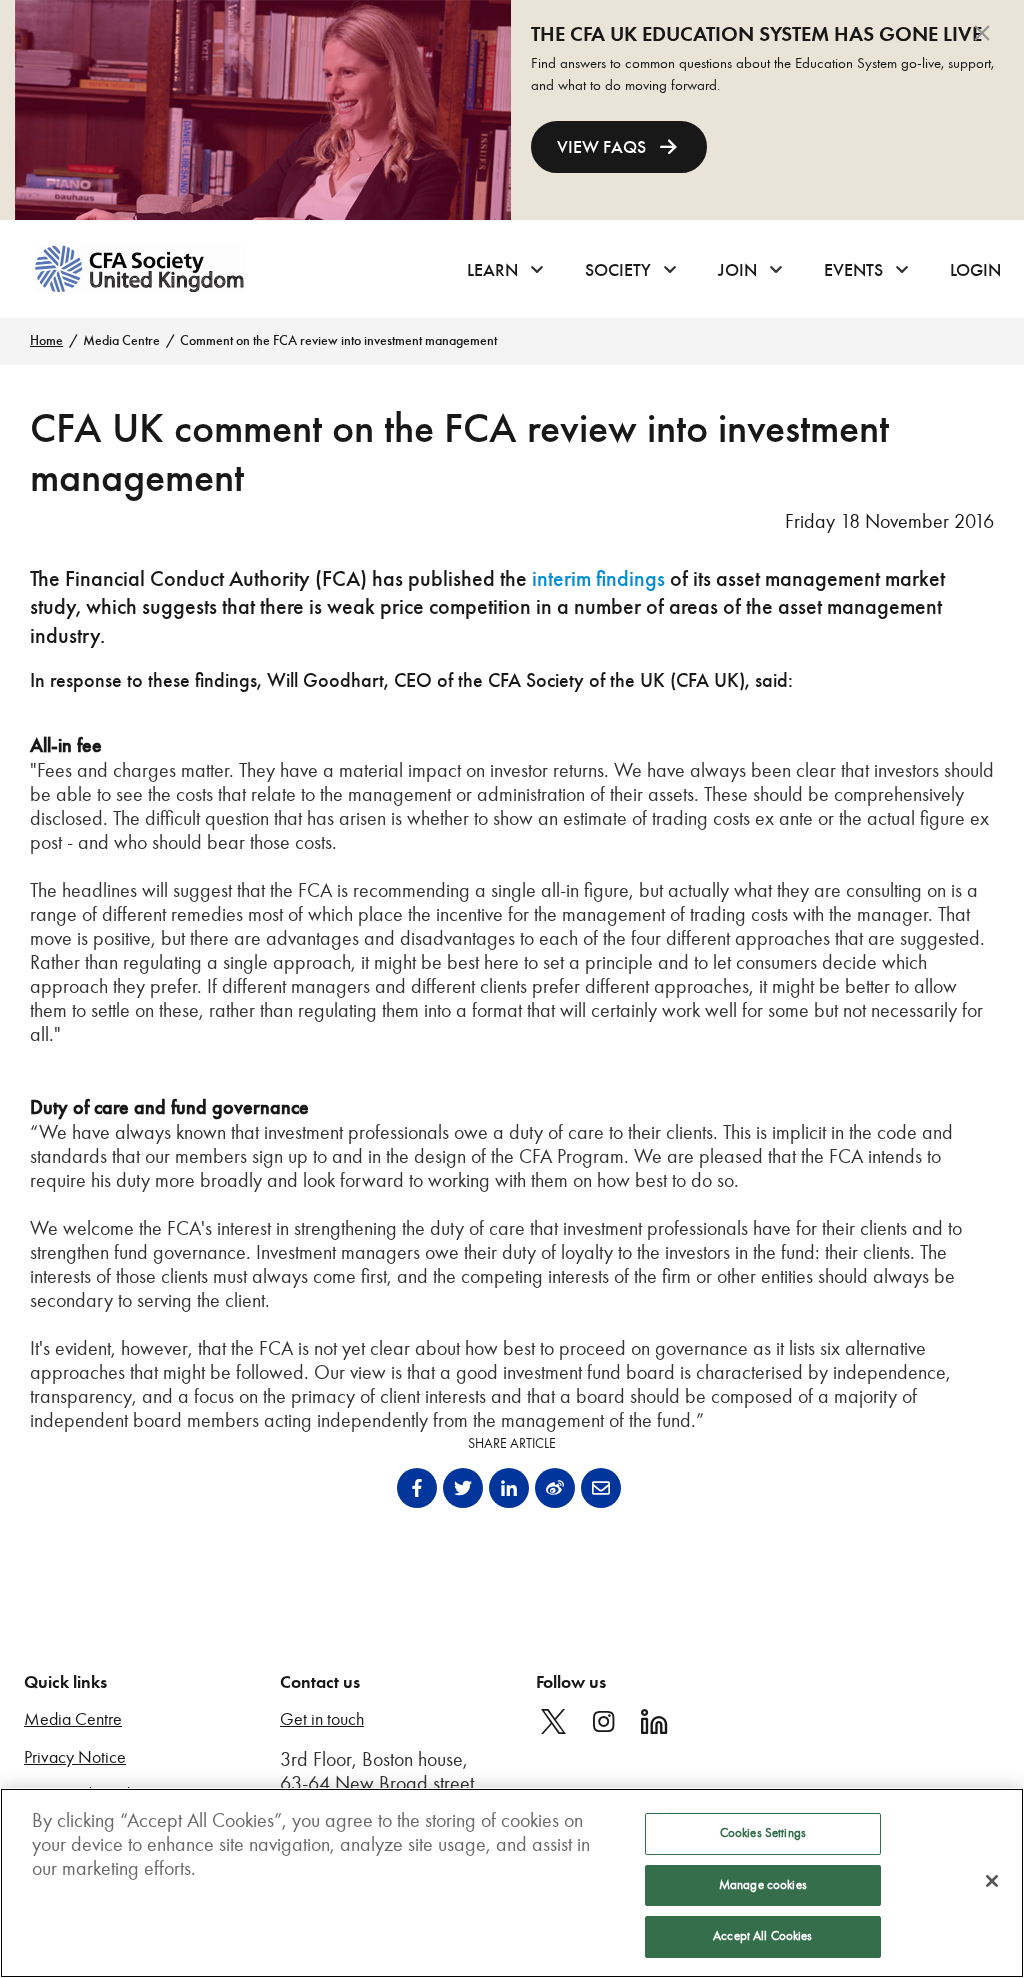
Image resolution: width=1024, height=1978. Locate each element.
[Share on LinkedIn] (509, 1488)
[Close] (992, 1881)
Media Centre (121, 340)
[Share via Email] (601, 1488)
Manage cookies (763, 1885)
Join (737, 270)
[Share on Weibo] (555, 1488)
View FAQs (601, 147)
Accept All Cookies (762, 1936)
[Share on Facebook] (417, 1488)
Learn (492, 270)
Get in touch (322, 1719)
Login (975, 270)
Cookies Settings (763, 1833)
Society (618, 270)
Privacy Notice (75, 1757)
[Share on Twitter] (463, 1488)
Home (46, 340)
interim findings (598, 578)
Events (853, 270)
